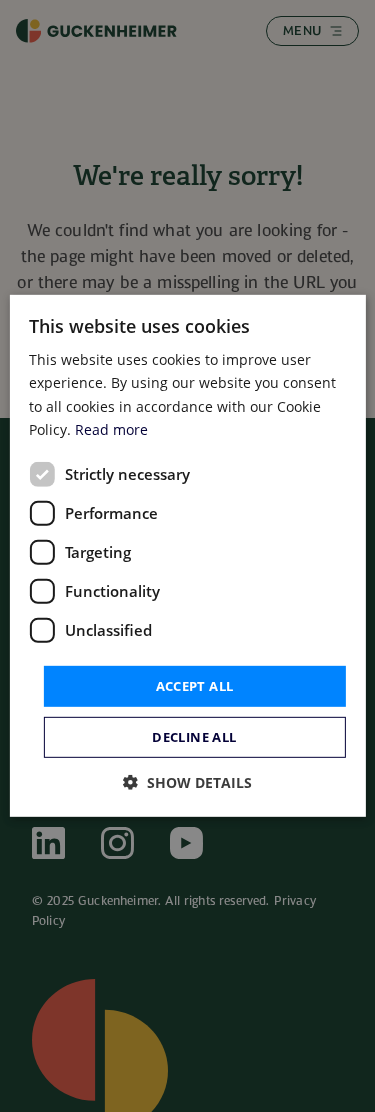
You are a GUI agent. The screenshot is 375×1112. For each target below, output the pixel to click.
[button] (187, 782)
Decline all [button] (194, 737)
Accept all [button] (195, 686)
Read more (111, 428)
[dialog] (187, 556)
